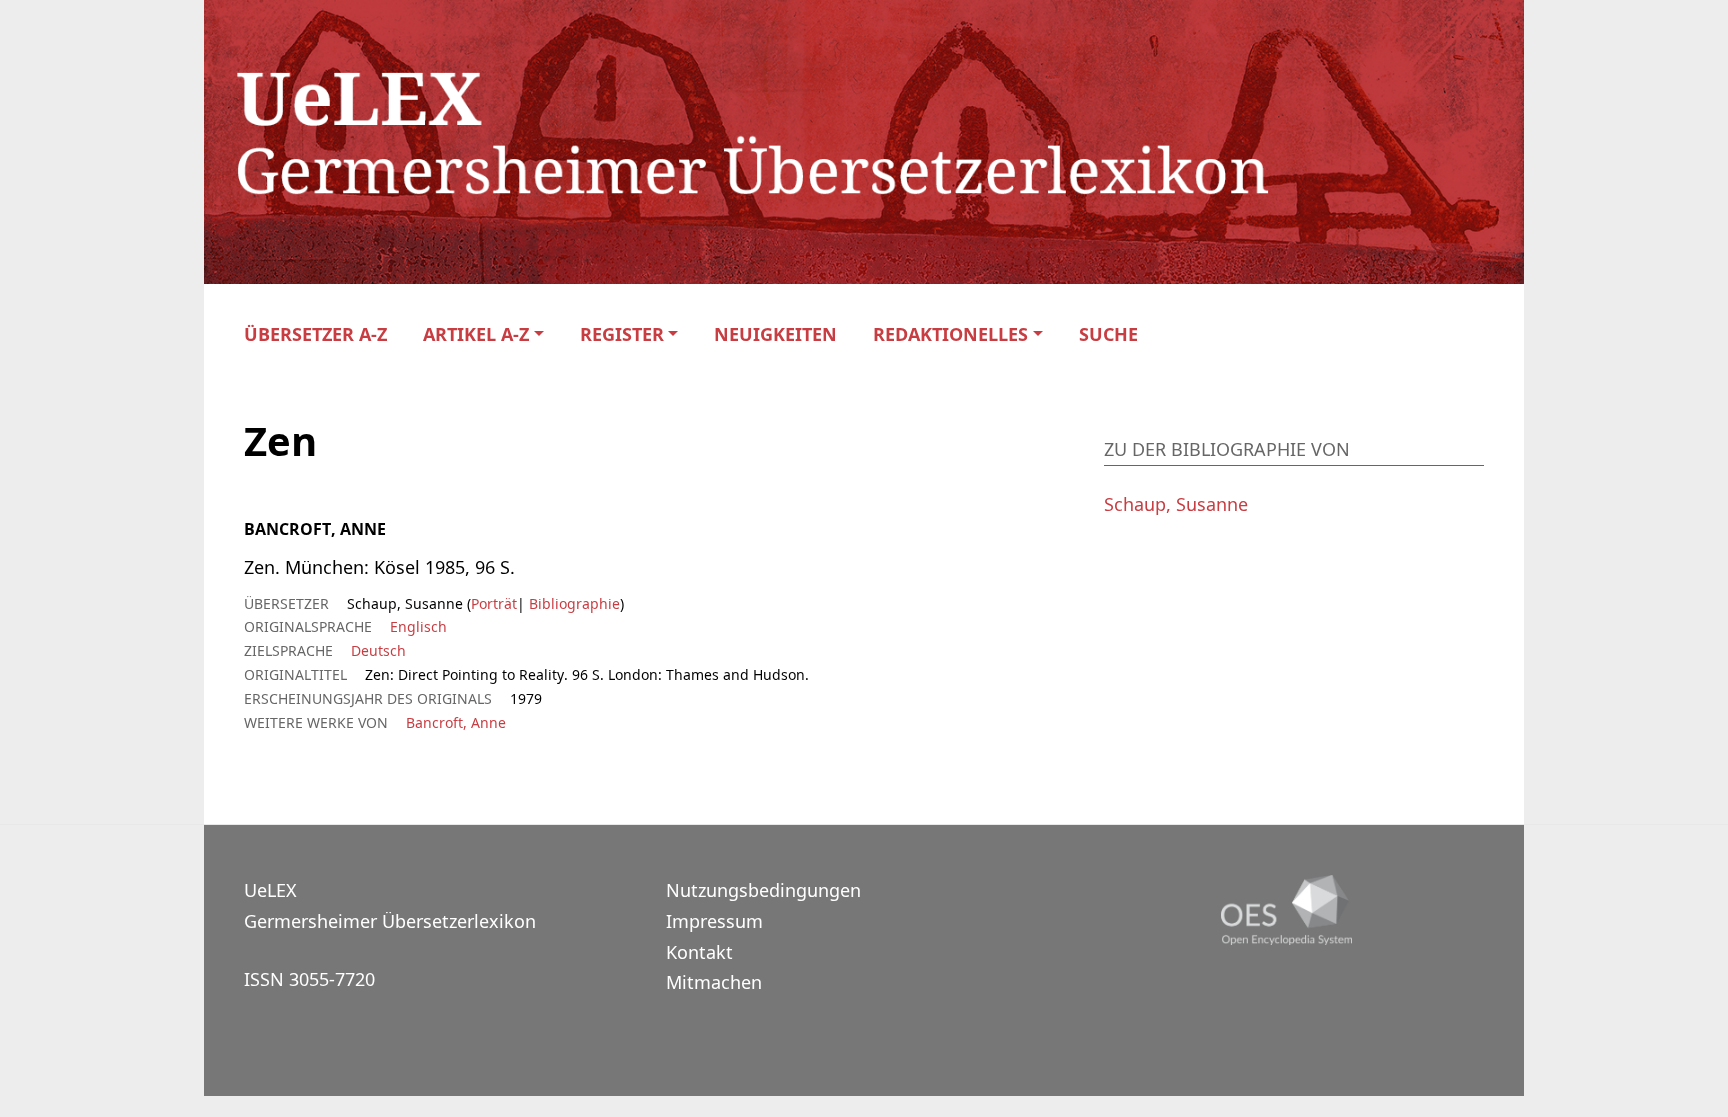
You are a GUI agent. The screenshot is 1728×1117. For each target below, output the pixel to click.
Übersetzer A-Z (315, 334)
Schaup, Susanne (1176, 504)
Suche (1108, 334)
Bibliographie (572, 603)
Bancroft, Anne (456, 722)
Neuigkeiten (775, 334)
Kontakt (699, 952)
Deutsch (378, 650)
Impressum (714, 921)
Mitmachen (714, 982)
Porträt (494, 603)
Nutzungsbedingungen (763, 890)
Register (622, 334)
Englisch (418, 626)
